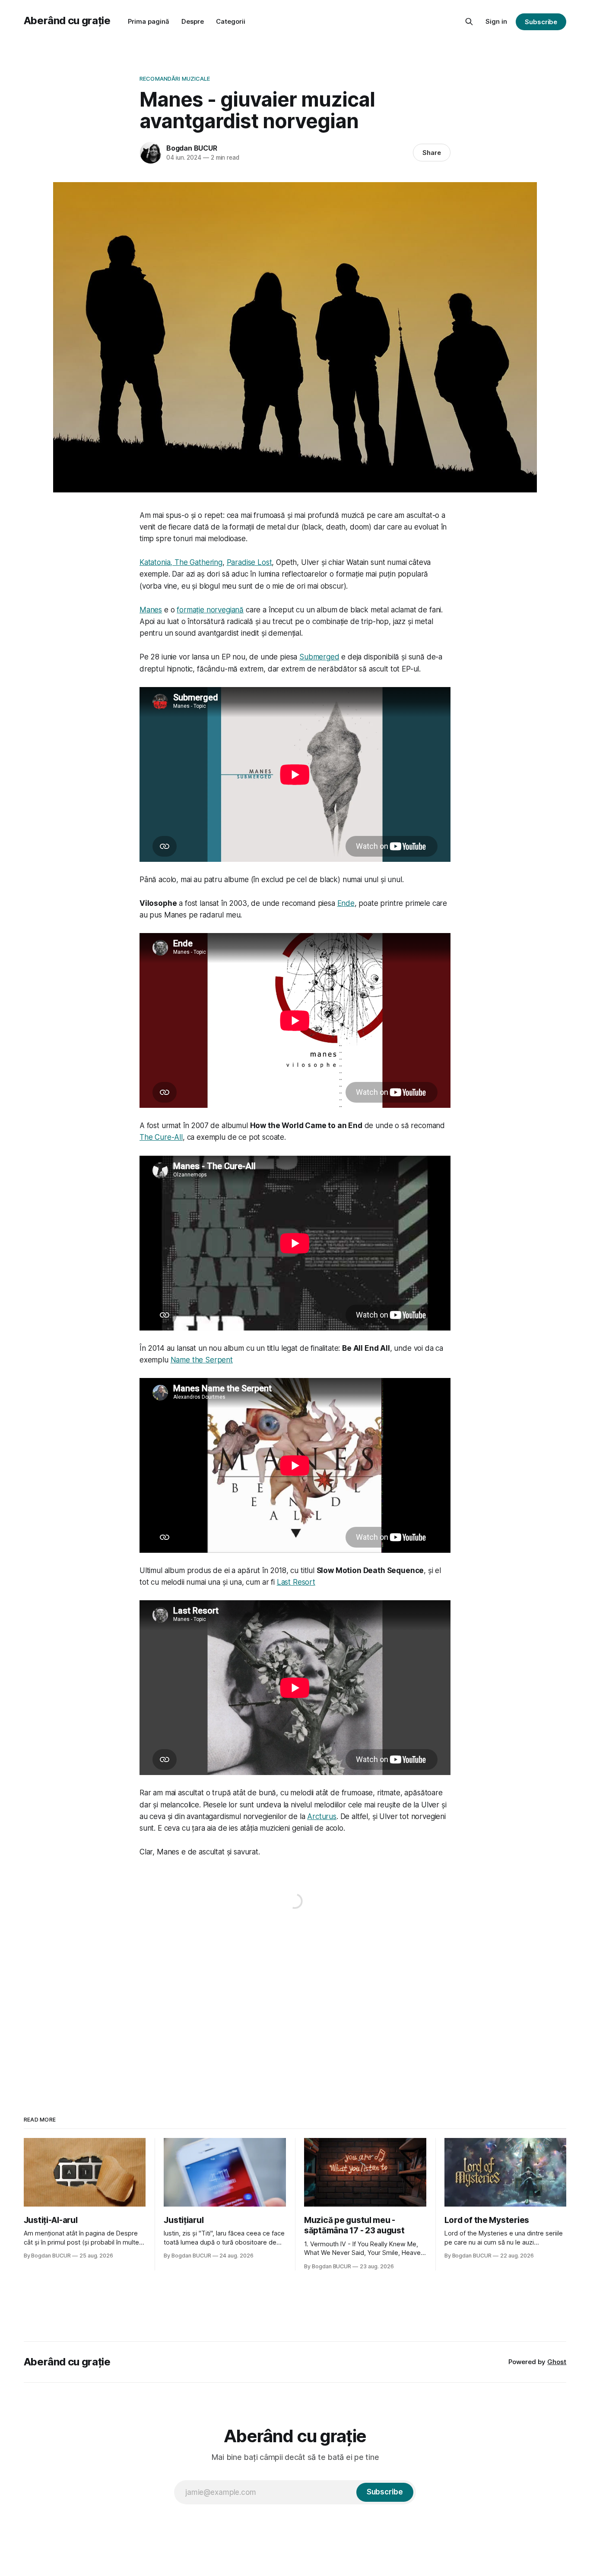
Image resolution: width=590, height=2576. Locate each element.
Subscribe (541, 22)
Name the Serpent (202, 1360)
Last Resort (296, 1582)
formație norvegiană (210, 610)
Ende (346, 903)
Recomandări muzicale (175, 79)
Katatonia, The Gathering (181, 562)
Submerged (319, 657)
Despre (193, 21)
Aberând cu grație (67, 20)
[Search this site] (469, 22)
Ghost (557, 2362)
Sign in (496, 21)
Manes (151, 610)
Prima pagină (149, 21)
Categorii (231, 21)
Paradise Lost (249, 562)
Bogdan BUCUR (192, 148)
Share (432, 153)
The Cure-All (161, 1137)
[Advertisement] (295, 2005)
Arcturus (322, 1816)
